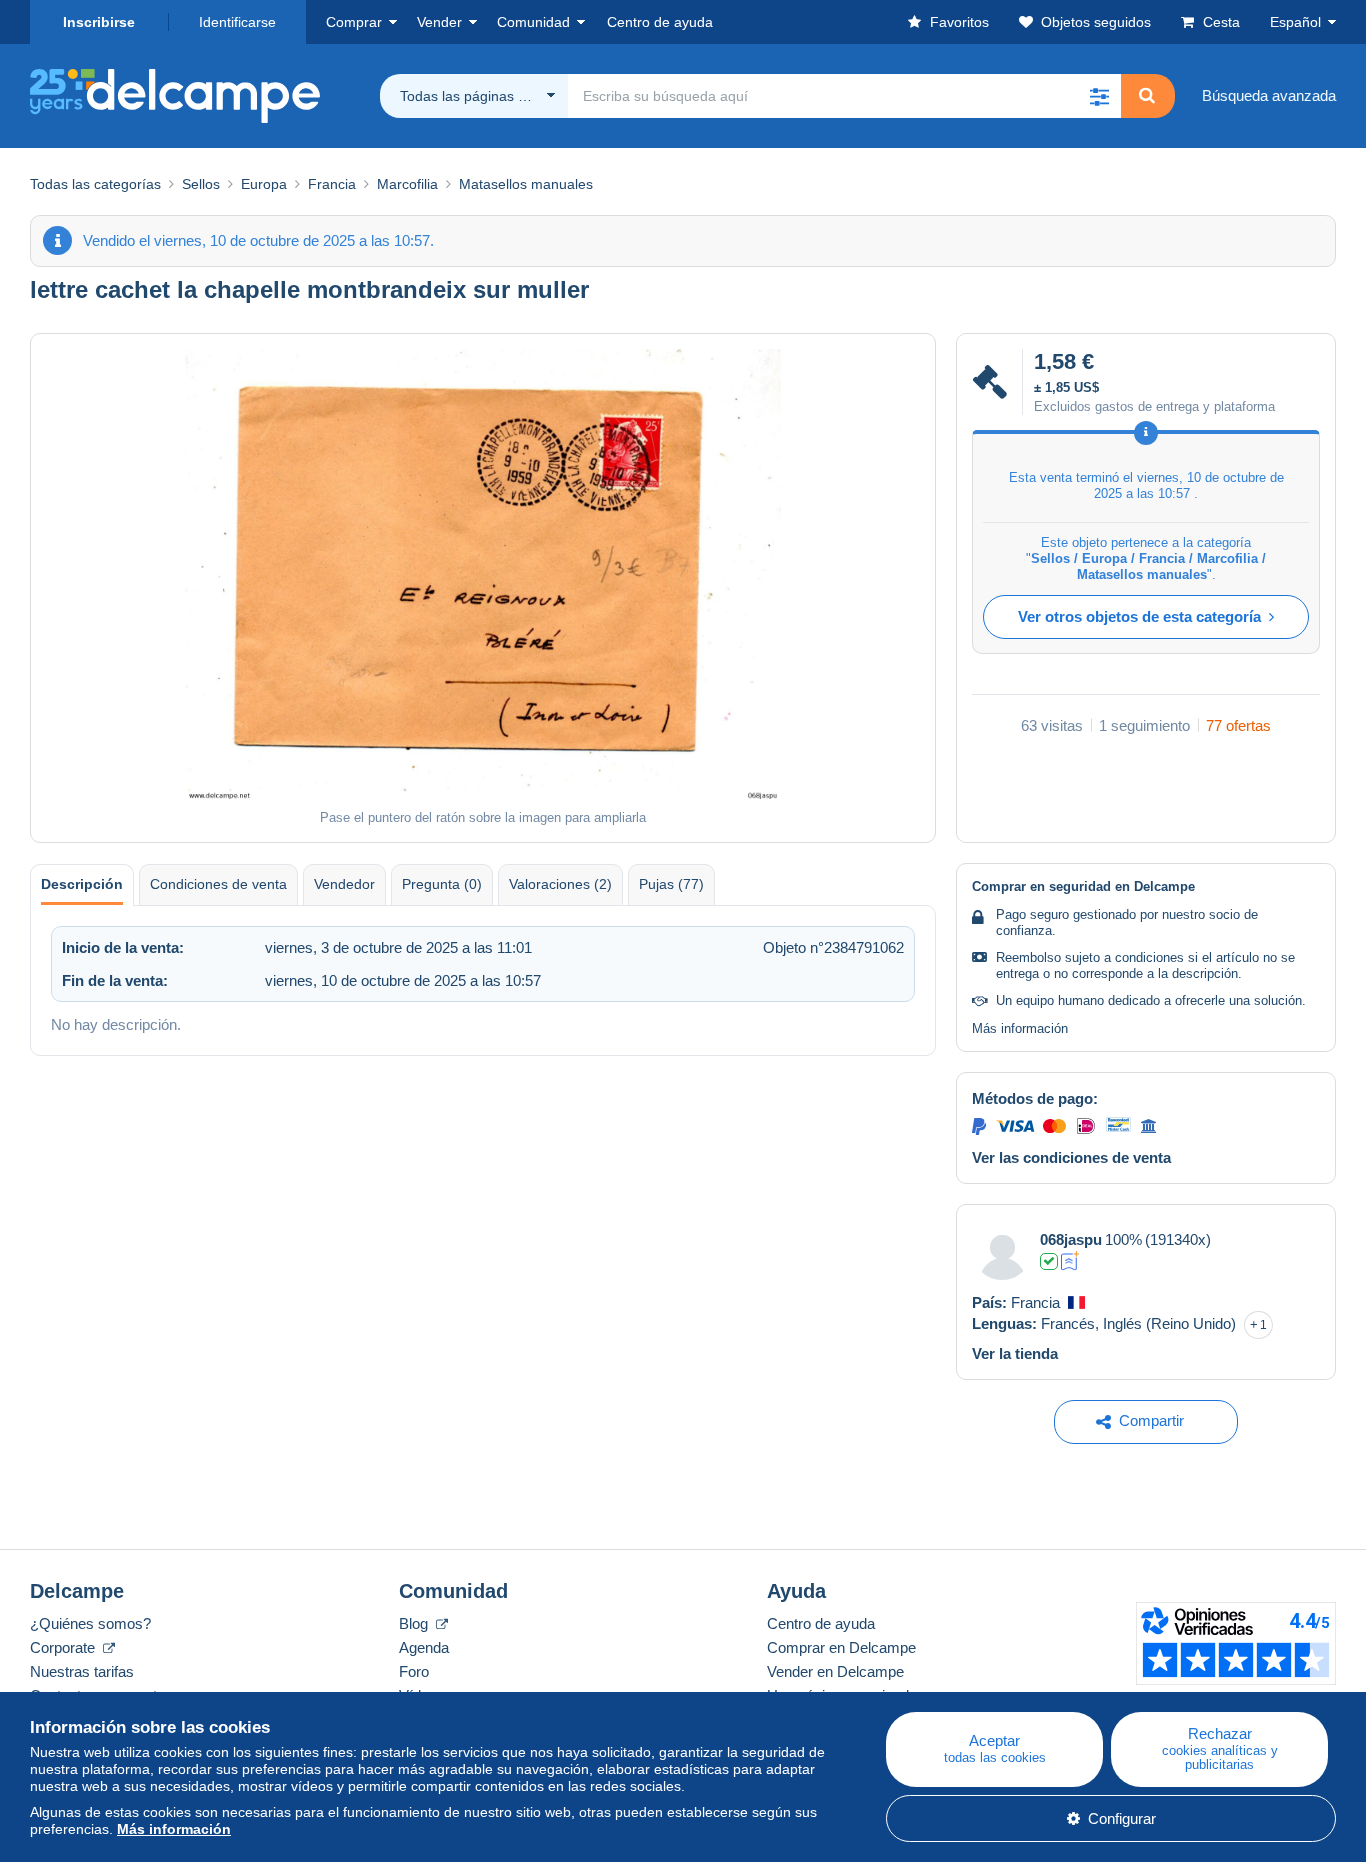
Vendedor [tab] (344, 884)
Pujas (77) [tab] (671, 884)
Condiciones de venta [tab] (218, 884)
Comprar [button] (354, 22)
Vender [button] (439, 22)
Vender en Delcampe (835, 1671)
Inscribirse (99, 22)
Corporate (64, 1647)
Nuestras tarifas (82, 1671)
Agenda (424, 1647)
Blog (415, 1623)
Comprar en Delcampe (841, 1647)
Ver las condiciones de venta (1071, 1157)
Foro (414, 1671)
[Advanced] (1070, 1261)
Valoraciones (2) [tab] (560, 884)
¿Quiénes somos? (90, 1623)
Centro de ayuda (821, 1623)
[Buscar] (1147, 96)
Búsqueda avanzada (1269, 95)
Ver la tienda (1015, 1353)
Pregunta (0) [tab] (442, 884)
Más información (1020, 1028)
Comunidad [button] (533, 22)
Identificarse (237, 22)
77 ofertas (1238, 725)
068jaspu (1071, 1239)
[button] (1099, 96)
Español (1295, 22)
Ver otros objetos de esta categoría (1139, 616)
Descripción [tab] (82, 884)
